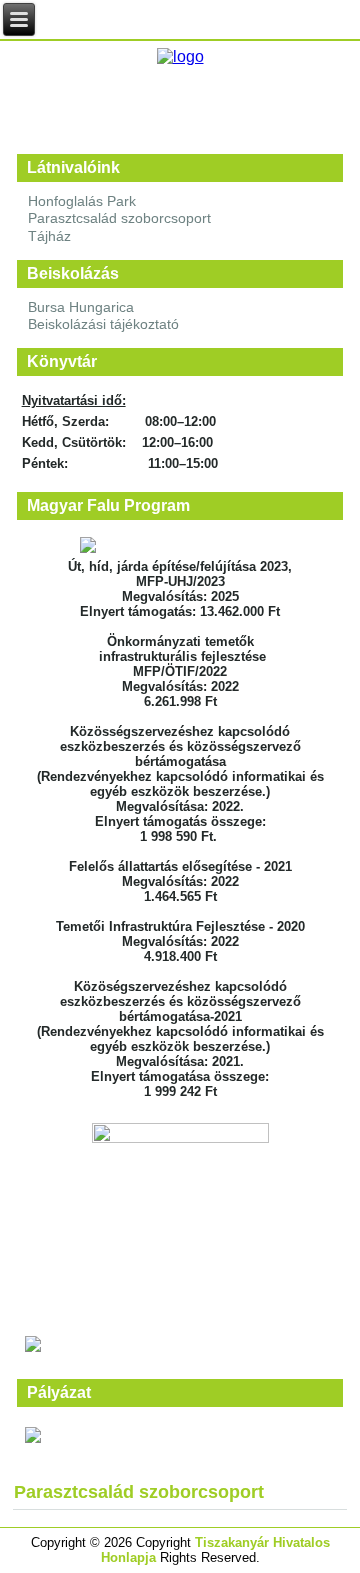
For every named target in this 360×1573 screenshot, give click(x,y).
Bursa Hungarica (81, 307)
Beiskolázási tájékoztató (103, 324)
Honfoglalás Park (82, 201)
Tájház (49, 236)
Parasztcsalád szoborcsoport (119, 218)
